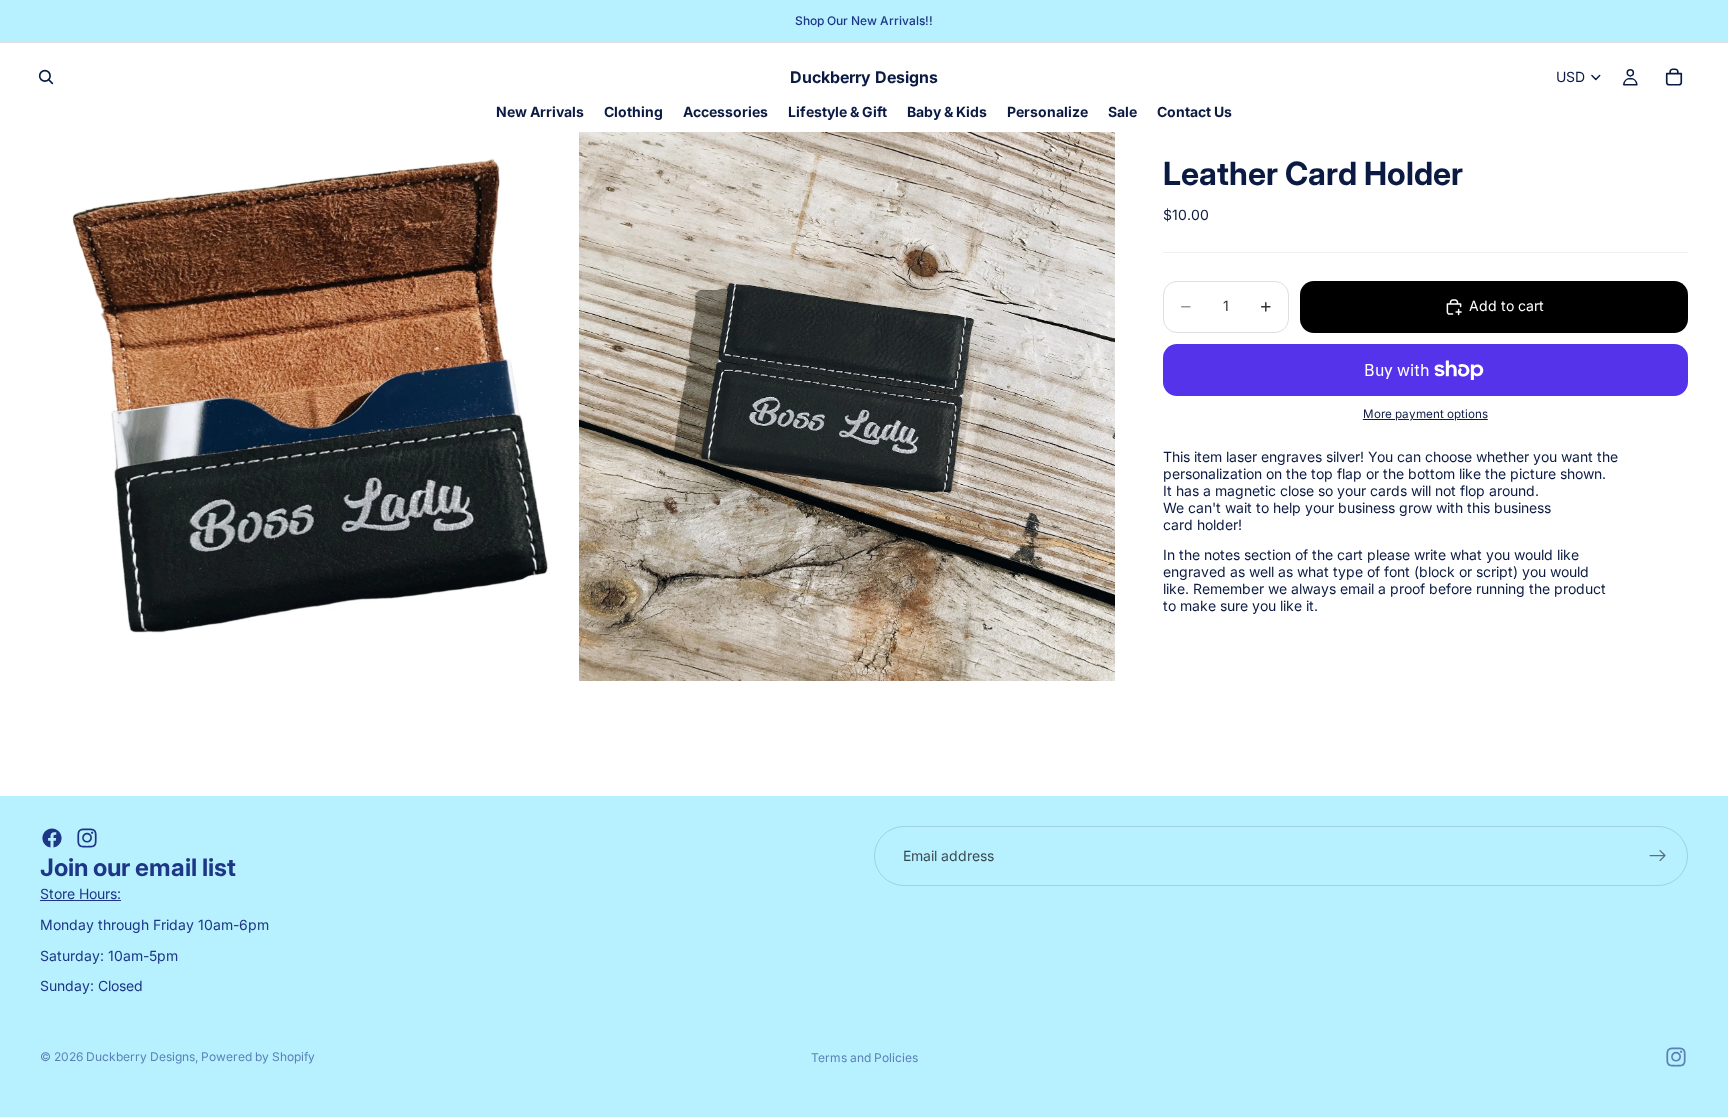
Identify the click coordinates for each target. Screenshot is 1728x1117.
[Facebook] (52, 838)
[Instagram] (87, 838)
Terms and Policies (864, 1057)
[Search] (46, 77)
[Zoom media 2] (847, 406)
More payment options (1425, 414)
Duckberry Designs (140, 1056)
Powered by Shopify (258, 1056)
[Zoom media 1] (308, 406)
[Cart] (1674, 77)
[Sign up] (1658, 856)
